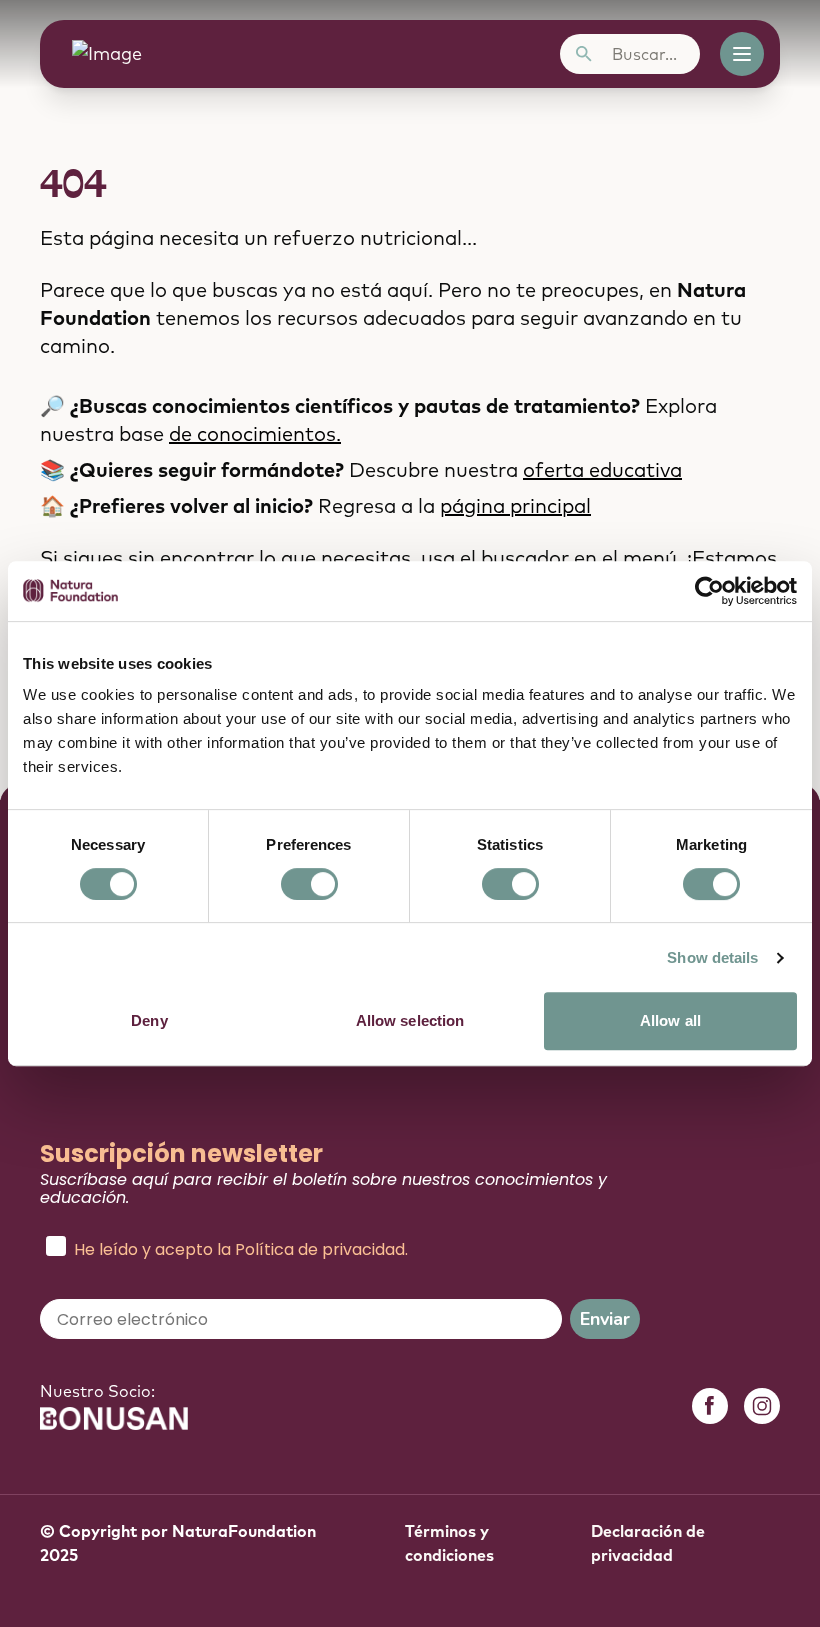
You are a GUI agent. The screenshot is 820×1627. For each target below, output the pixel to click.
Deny (149, 1020)
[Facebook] (710, 1406)
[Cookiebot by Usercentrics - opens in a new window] (709, 591)
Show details (712, 957)
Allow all (670, 1020)
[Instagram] (762, 1406)
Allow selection (410, 1020)
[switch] (309, 884)
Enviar (605, 1319)
